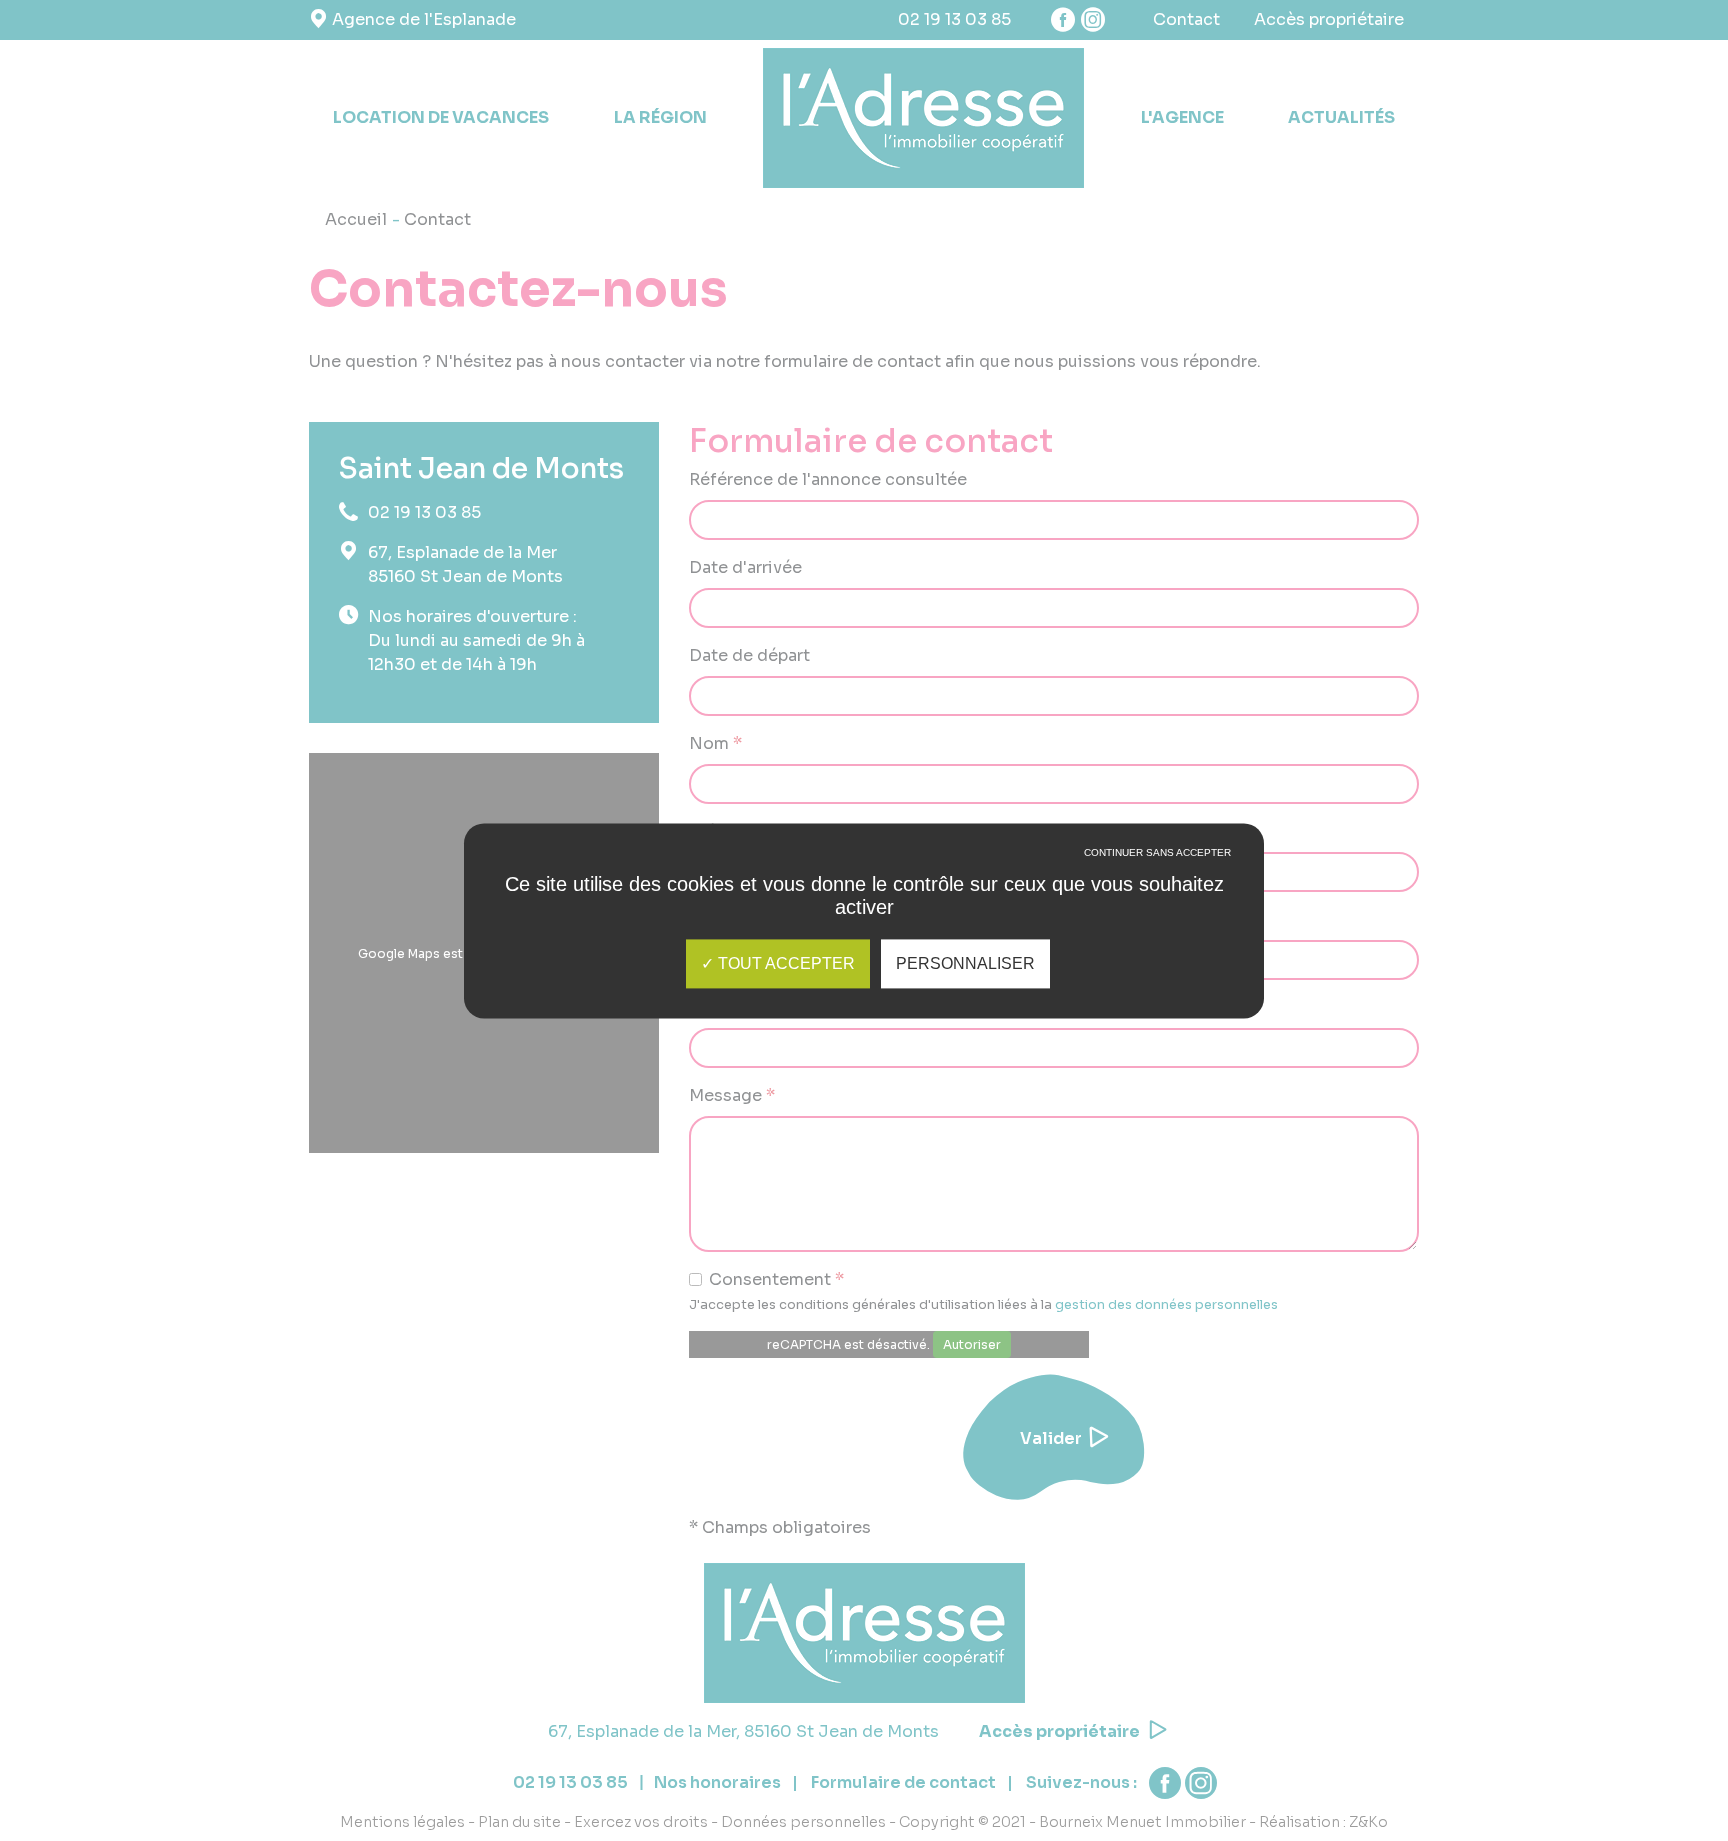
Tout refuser (1157, 867)
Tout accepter (784, 963)
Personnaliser (965, 963)
